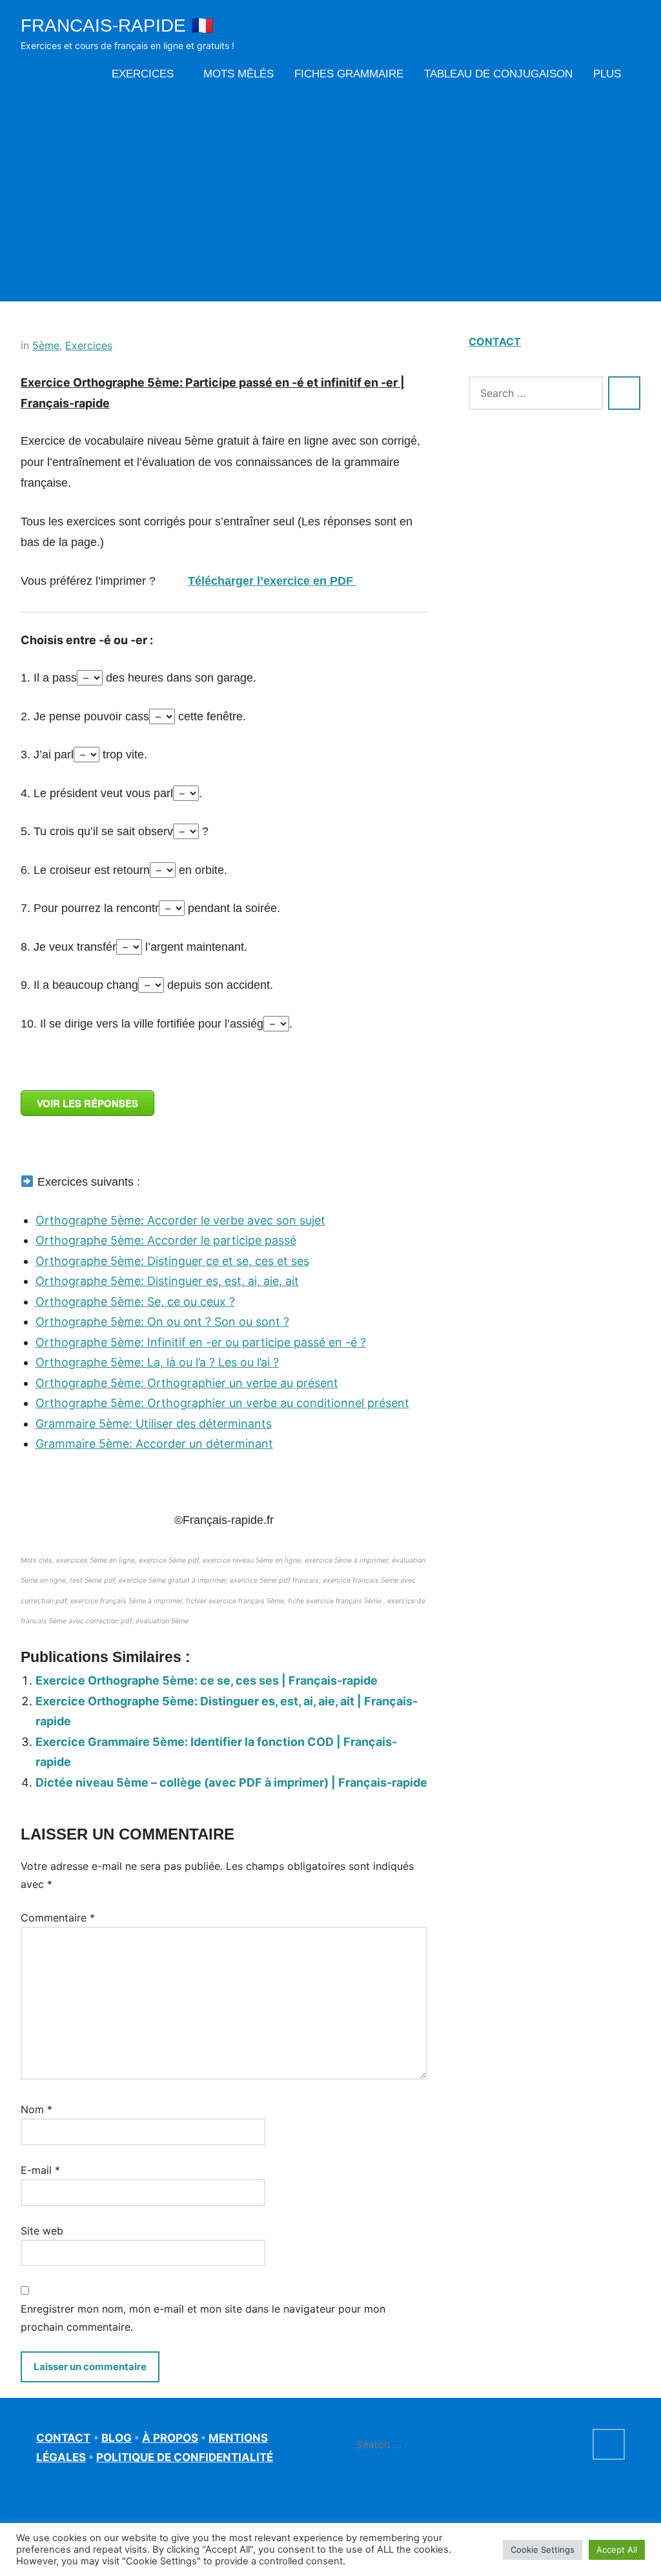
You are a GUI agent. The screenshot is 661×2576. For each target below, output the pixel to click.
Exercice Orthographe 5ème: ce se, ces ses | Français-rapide (207, 1680)
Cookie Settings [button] (543, 2550)
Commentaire (58, 1918)
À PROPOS (170, 2438)
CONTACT (495, 341)
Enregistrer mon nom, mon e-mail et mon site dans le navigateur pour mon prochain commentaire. (203, 2318)
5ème (46, 345)
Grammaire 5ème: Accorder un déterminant (154, 1444)
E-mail (40, 2170)
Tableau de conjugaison (498, 74)
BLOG (117, 2438)
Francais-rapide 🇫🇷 (117, 25)
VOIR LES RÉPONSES (87, 1103)
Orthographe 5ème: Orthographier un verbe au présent (187, 1383)
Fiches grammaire (349, 74)
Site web (42, 2231)
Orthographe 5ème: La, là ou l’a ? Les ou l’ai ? (157, 1362)
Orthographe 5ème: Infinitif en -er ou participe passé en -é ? (201, 1342)
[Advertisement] (330, 192)
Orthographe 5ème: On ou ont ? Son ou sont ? (162, 1322)
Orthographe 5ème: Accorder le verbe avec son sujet (180, 1220)
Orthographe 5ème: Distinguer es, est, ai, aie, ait (167, 1281)
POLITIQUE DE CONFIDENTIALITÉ (185, 2457)
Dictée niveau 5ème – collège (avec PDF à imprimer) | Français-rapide (231, 1782)
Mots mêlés (239, 74)
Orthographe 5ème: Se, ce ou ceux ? (135, 1302)
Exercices (143, 74)
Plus (607, 74)
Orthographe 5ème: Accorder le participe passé (166, 1240)
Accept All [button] (617, 2550)
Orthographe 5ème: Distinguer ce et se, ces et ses (172, 1261)
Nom (36, 2109)
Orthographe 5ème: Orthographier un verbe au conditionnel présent (222, 1403)
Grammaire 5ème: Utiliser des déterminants (154, 1424)
